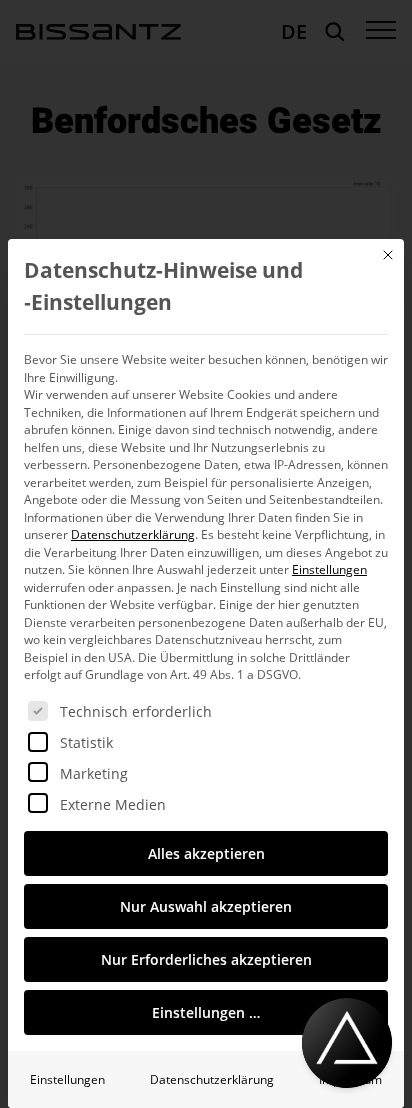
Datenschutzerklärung (133, 534)
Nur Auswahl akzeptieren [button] (206, 906)
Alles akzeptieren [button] (206, 853)
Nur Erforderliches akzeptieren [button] (206, 959)
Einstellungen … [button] (206, 1012)
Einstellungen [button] (329, 569)
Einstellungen (67, 1079)
